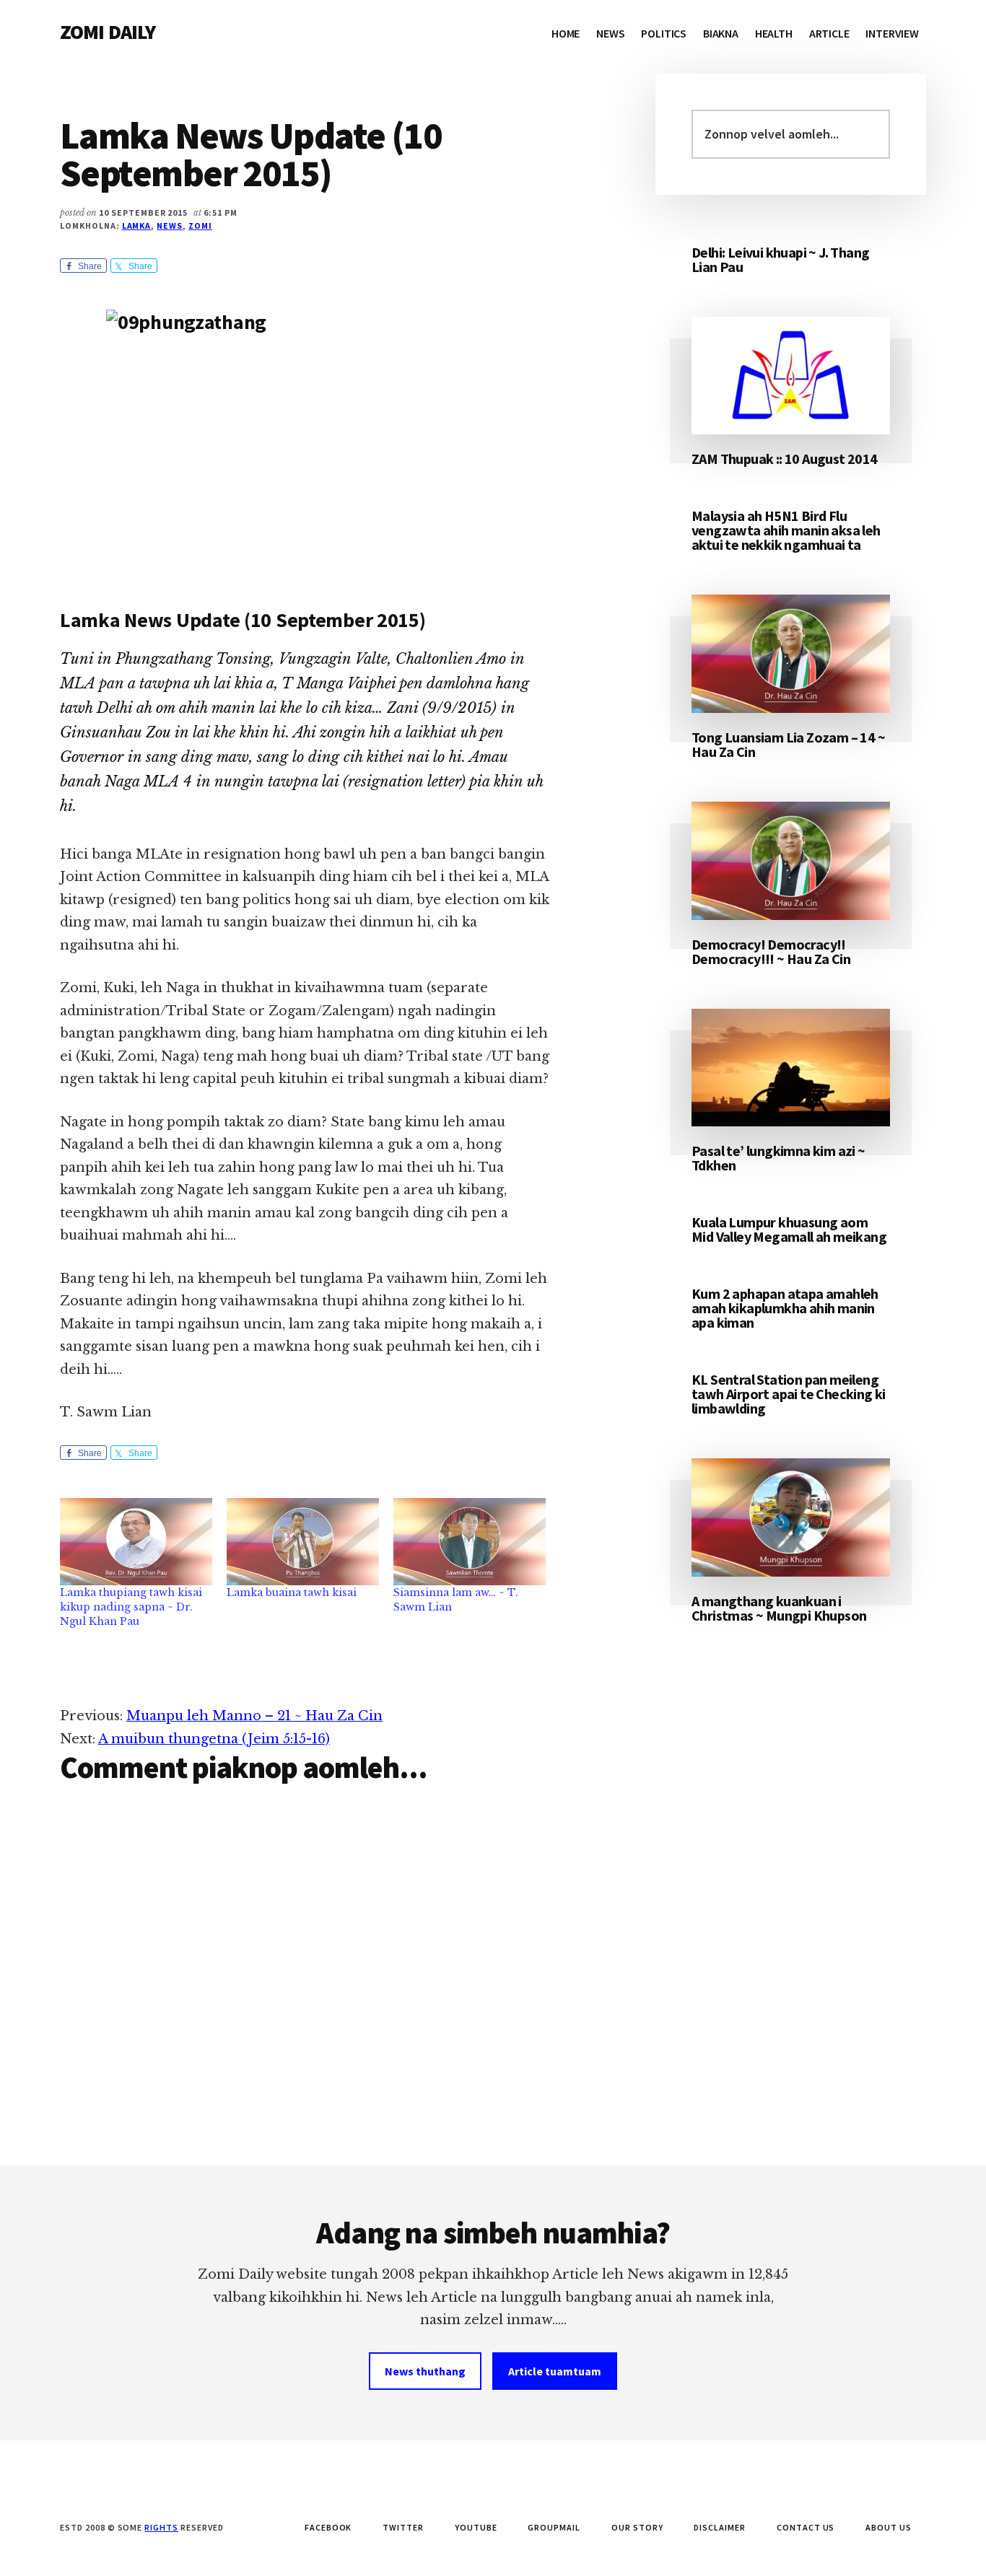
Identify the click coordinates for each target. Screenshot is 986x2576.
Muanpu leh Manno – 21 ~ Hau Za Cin (254, 1716)
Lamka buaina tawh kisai (292, 1593)
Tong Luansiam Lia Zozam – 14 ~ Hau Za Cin (788, 744)
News (170, 225)
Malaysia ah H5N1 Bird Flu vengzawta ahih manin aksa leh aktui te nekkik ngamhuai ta (786, 530)
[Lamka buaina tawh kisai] (303, 1542)
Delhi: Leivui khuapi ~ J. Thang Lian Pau (780, 259)
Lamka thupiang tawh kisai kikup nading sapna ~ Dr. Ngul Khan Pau (131, 1607)
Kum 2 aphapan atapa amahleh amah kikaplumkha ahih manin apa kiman (785, 1308)
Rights (161, 2527)
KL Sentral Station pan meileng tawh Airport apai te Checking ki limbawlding (789, 1394)
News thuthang (425, 2371)
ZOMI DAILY (108, 32)
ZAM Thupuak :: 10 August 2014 (785, 459)
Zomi (200, 225)
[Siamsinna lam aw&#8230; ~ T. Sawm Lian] (470, 1542)
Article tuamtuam (555, 2371)
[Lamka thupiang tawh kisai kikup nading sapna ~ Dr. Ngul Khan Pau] (136, 1542)
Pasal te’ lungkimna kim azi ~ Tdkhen (778, 1158)
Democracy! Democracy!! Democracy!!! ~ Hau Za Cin (771, 951)
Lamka (137, 225)
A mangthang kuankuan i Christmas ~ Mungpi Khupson (779, 1608)
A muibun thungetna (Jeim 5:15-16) (214, 1739)
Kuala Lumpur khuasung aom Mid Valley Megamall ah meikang (789, 1229)
